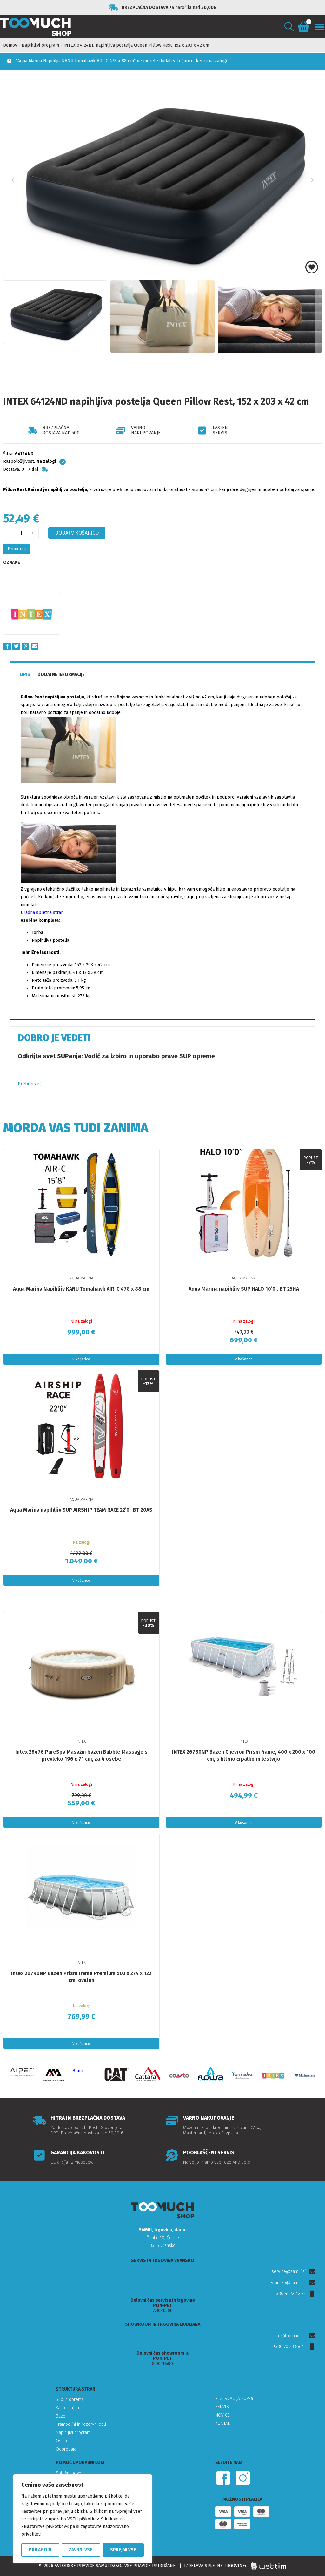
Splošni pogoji (70, 2473)
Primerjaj (17, 549)
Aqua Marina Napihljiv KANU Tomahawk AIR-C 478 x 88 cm (81, 1289)
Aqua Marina (81, 1278)
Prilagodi (40, 2550)
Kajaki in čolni (69, 2408)
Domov (10, 45)
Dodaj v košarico (77, 533)
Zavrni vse (81, 2550)
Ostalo (62, 2441)
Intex (81, 1741)
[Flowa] (211, 2074)
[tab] (25, 675)
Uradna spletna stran (42, 912)
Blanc (78, 2071)
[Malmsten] (305, 2076)
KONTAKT (224, 2423)
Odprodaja (66, 2449)
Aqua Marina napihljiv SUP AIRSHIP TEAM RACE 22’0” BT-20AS (81, 1510)
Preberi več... (31, 1084)
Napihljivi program (40, 45)
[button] (289, 27)
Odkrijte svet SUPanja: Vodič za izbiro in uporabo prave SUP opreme (116, 1056)
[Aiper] (22, 2072)
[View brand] (32, 614)
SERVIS (222, 2407)
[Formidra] (242, 2076)
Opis (25, 674)
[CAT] (116, 2075)
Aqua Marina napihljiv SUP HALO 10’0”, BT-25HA (244, 1289)
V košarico (81, 1359)
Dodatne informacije (61, 674)
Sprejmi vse (123, 2550)
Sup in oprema (70, 2400)
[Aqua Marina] (53, 2076)
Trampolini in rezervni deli (81, 2424)
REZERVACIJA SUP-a (234, 2399)
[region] (83, 2519)
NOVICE (222, 2415)
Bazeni (62, 2416)
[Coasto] (179, 2076)
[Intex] (273, 2076)
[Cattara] (148, 2074)
